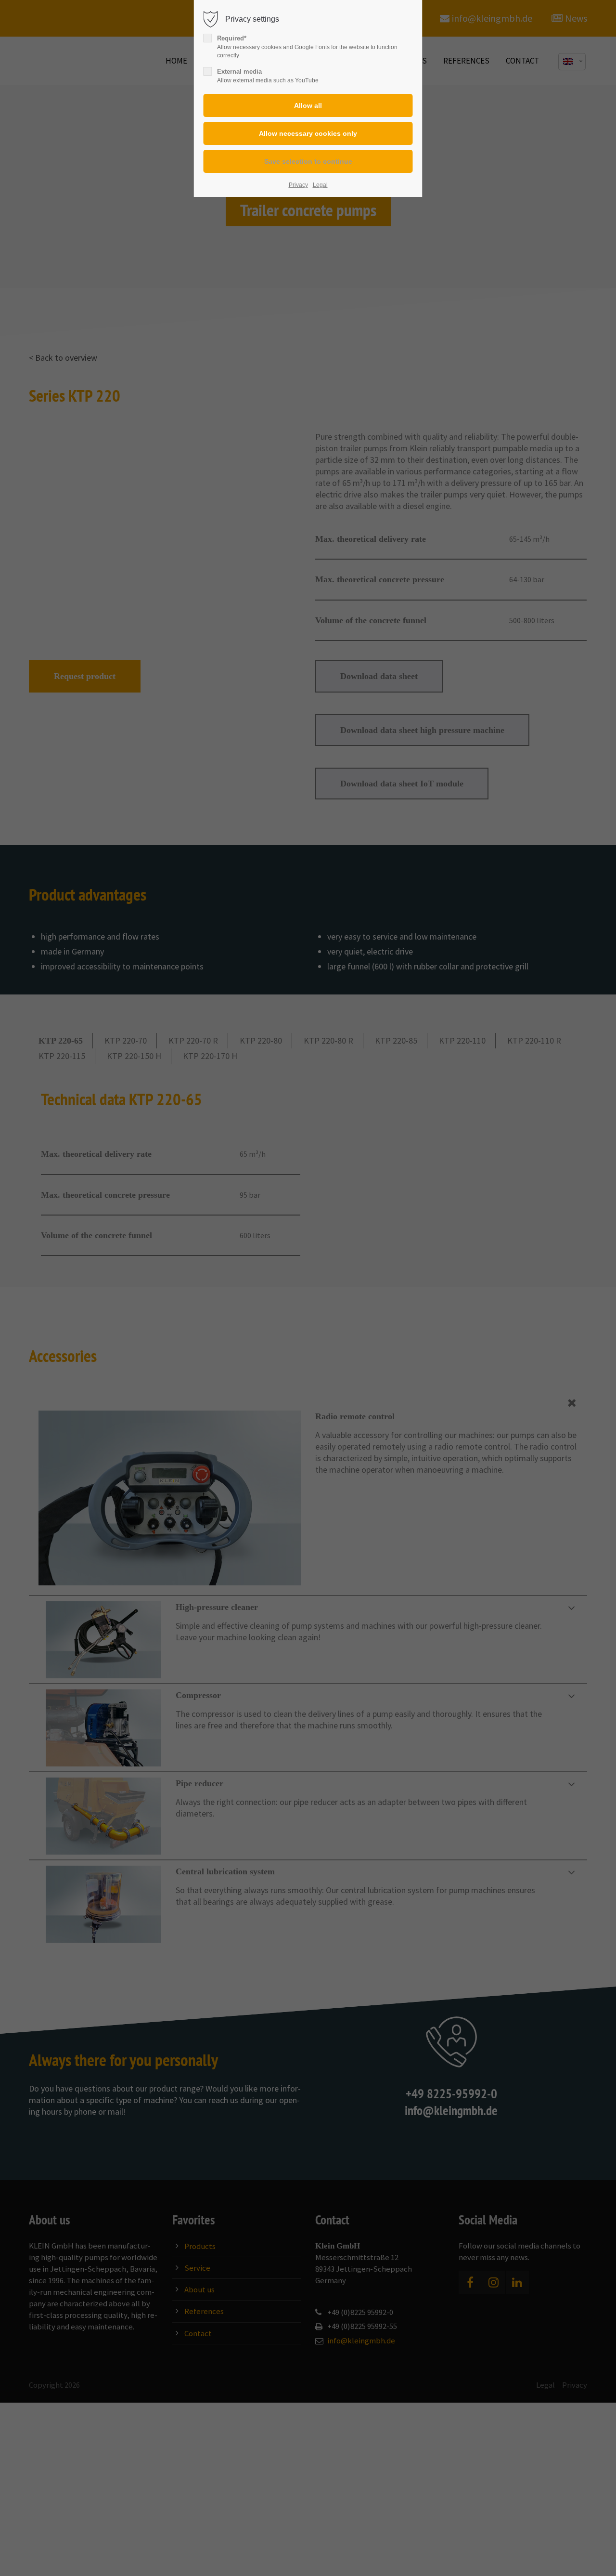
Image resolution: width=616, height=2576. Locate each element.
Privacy (298, 185)
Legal (320, 185)
